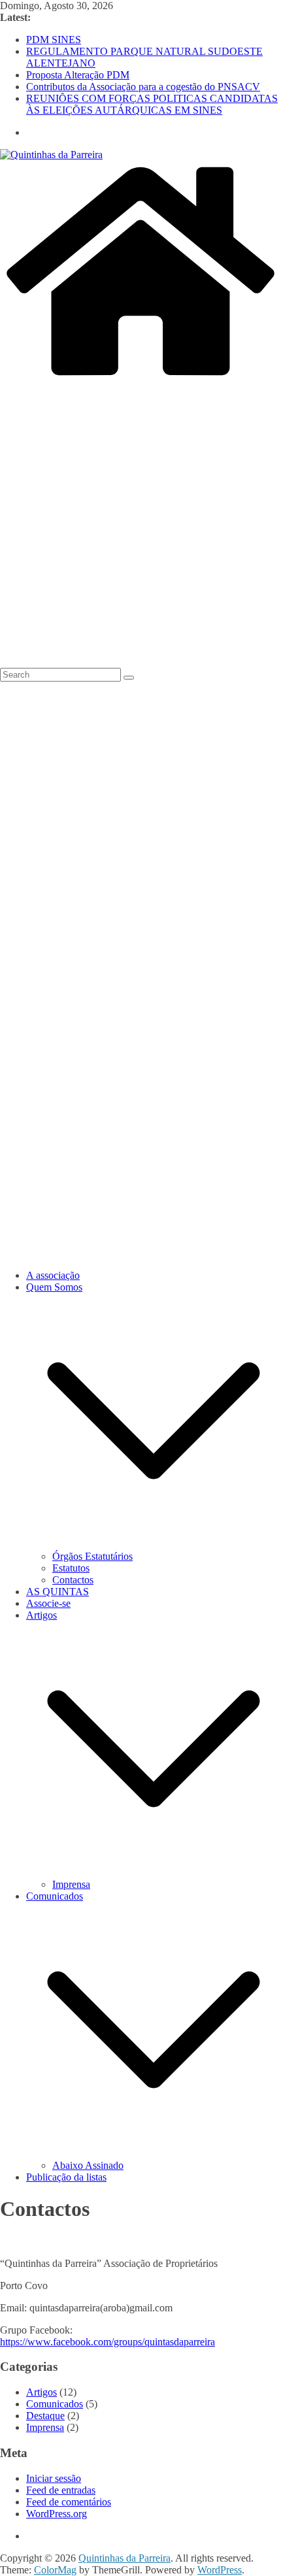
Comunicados (55, 1896)
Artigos (41, 1615)
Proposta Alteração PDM (78, 75)
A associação (53, 1275)
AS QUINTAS (58, 1592)
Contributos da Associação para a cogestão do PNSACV (143, 87)
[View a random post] (140, 662)
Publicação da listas (66, 2177)
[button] (154, 1544)
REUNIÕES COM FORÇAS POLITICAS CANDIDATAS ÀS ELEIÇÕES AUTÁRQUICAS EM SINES (152, 104)
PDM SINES (54, 40)
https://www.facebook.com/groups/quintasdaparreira (107, 2342)
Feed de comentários (69, 2502)
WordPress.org (57, 2514)
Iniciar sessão (54, 2478)
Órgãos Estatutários (92, 1556)
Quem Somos (54, 1287)
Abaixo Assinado (88, 2165)
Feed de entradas (61, 2490)
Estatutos (71, 1568)
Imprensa (71, 1884)
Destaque (45, 2416)
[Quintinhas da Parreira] (140, 378)
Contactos (73, 1580)
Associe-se (48, 1603)
